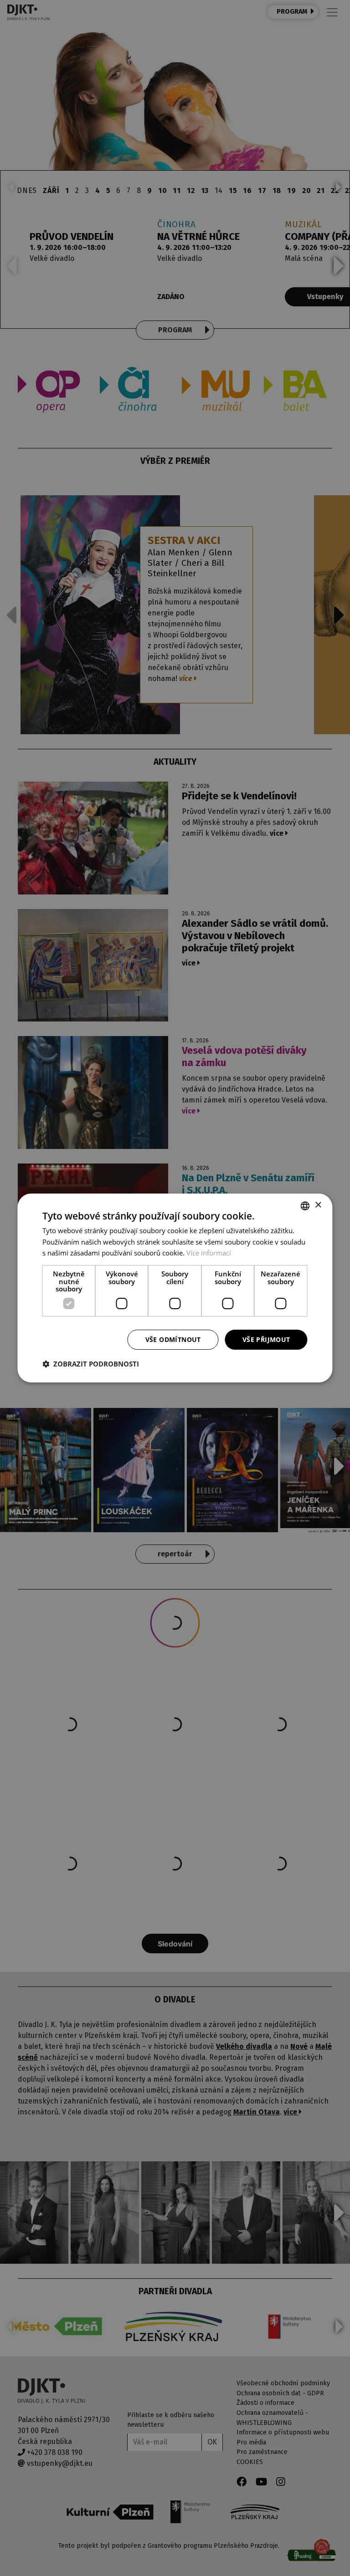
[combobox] (305, 1206)
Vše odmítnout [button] (173, 1339)
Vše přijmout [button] (266, 1339)
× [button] (318, 1205)
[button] (91, 1364)
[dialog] (175, 1288)
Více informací (209, 1253)
